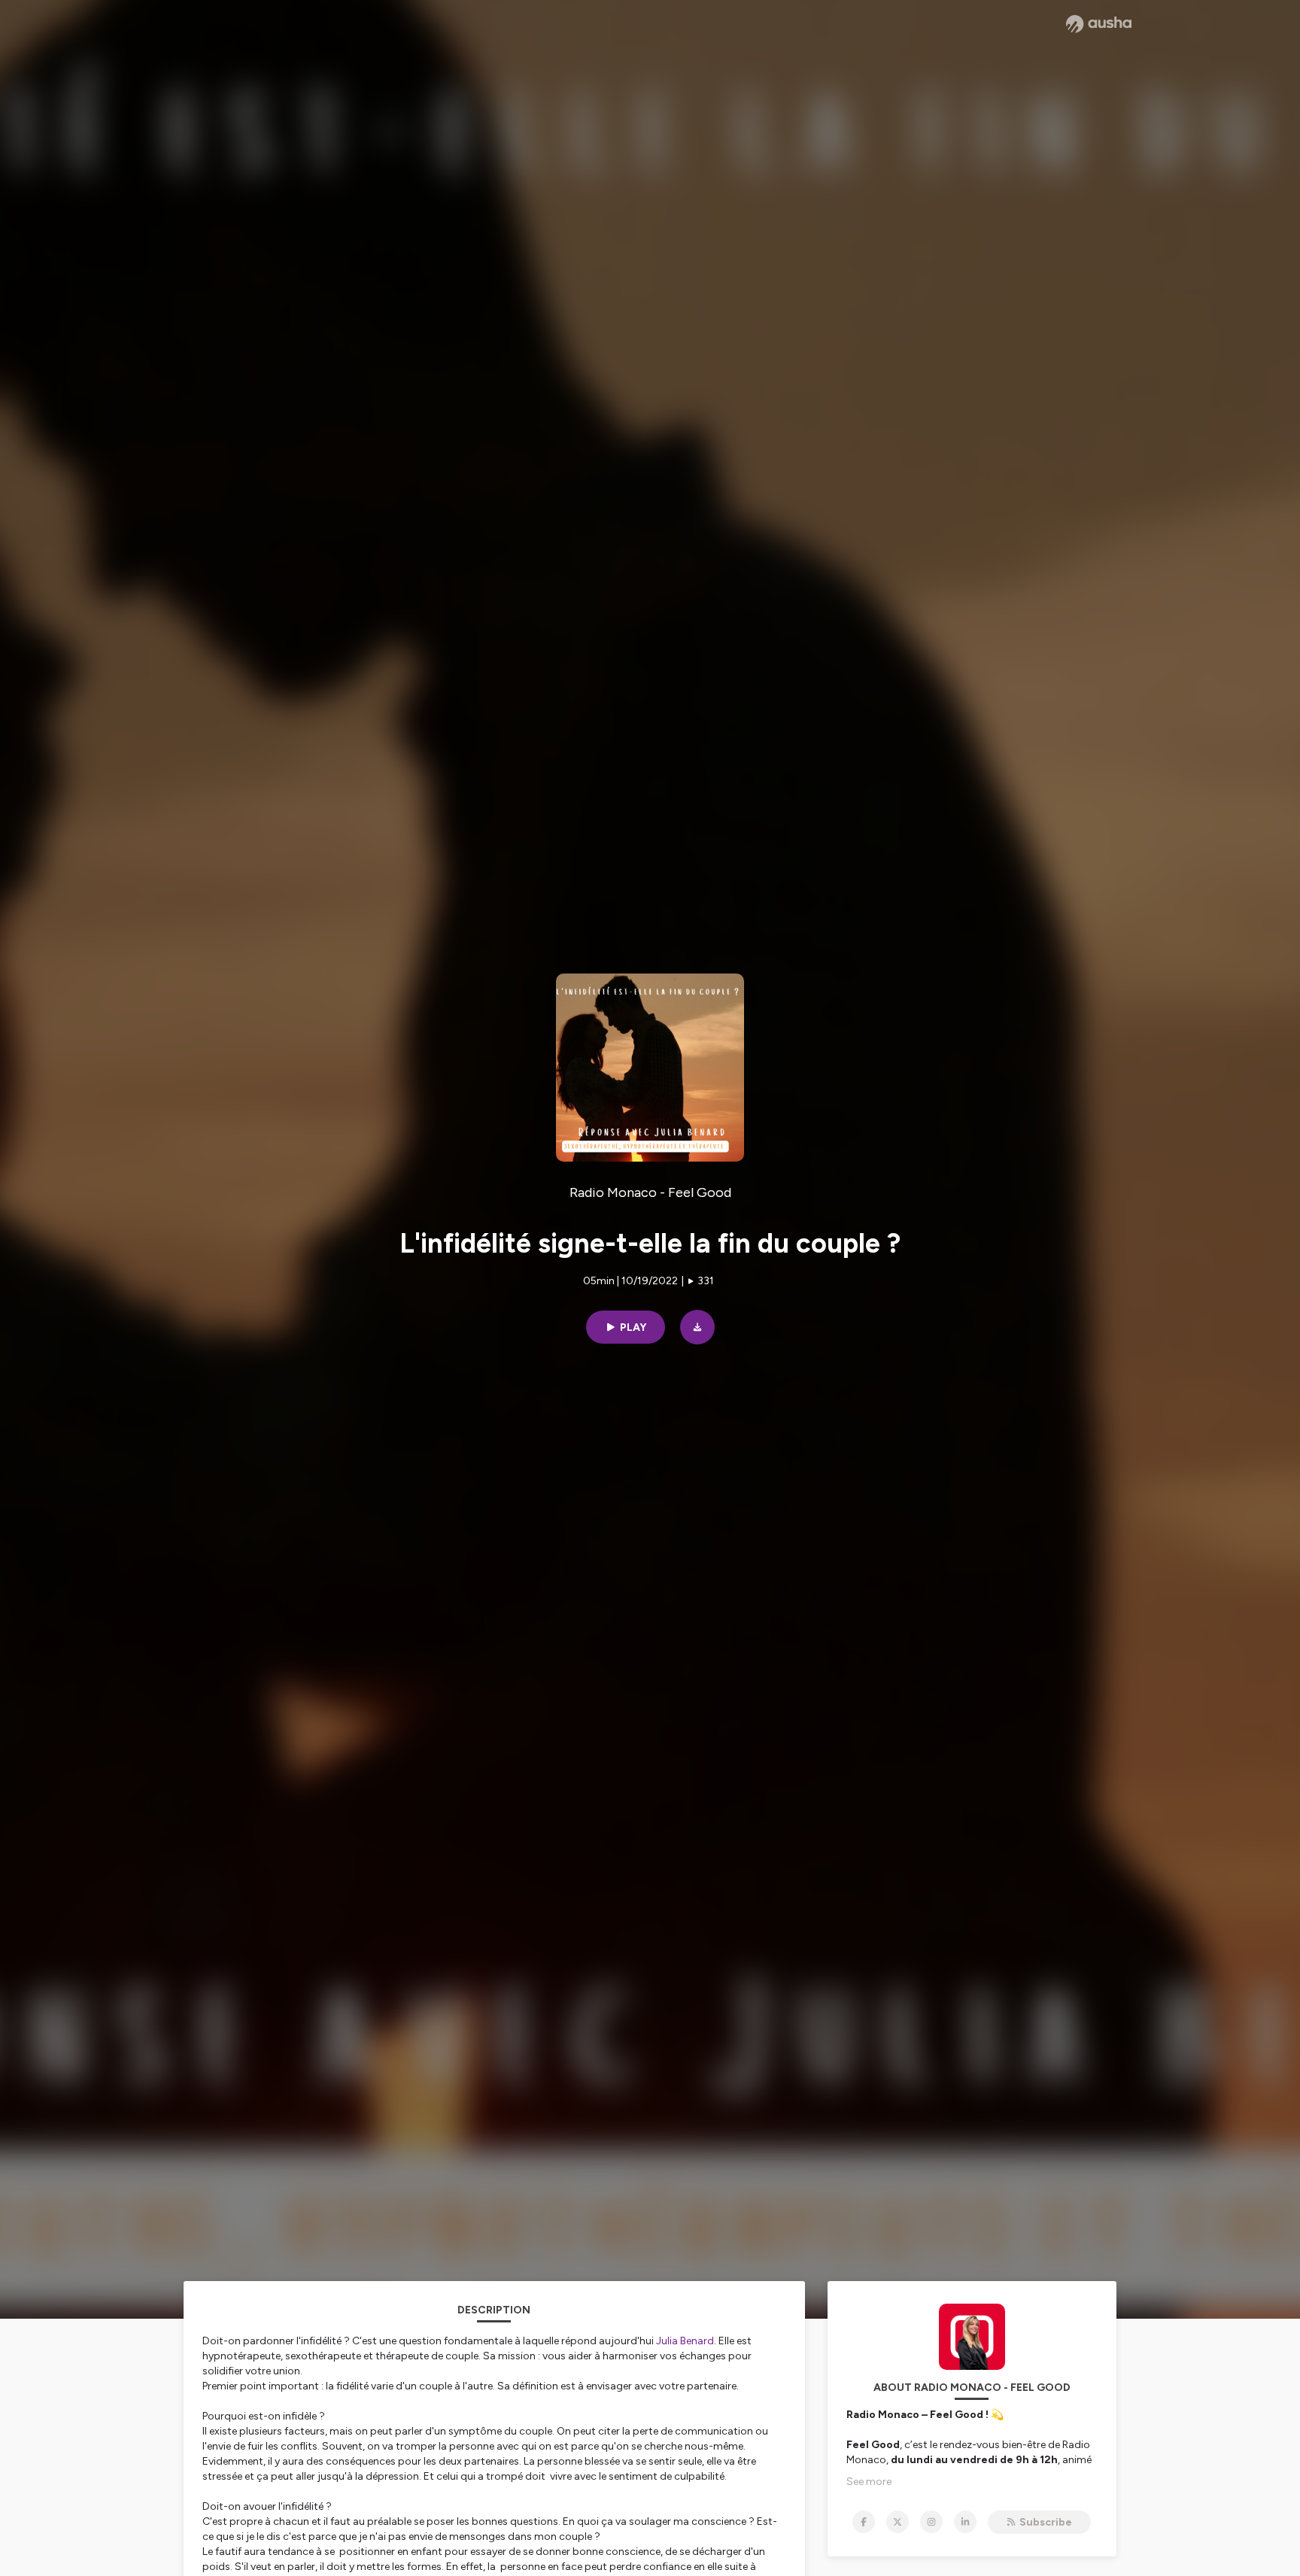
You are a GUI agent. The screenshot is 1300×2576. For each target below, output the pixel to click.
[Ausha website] (1099, 24)
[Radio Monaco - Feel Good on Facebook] (864, 2522)
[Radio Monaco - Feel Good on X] (898, 2522)
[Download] (697, 1327)
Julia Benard (685, 2341)
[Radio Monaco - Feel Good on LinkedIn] (965, 2522)
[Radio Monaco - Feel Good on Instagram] (931, 2522)
